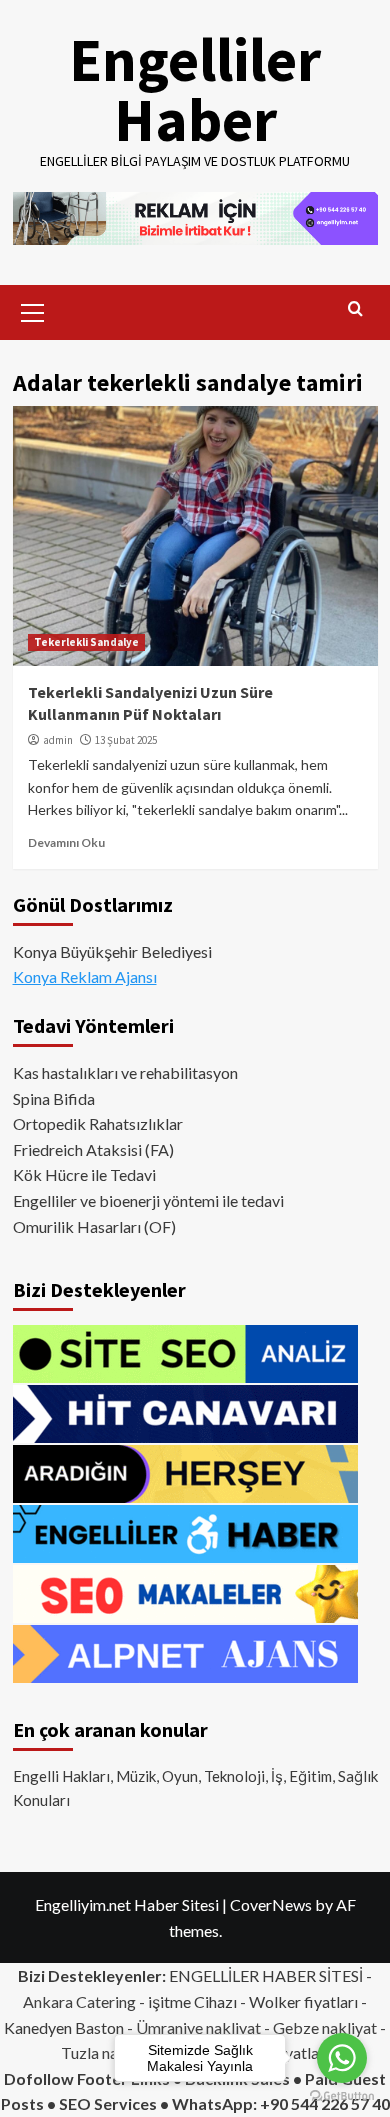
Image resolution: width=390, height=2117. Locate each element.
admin (58, 740)
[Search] (355, 309)
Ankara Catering (79, 2001)
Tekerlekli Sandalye (86, 642)
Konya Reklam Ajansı (85, 976)
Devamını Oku (66, 842)
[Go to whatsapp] (342, 2058)
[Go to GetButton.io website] (342, 2096)
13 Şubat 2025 (126, 740)
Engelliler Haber (195, 89)
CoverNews (271, 1904)
